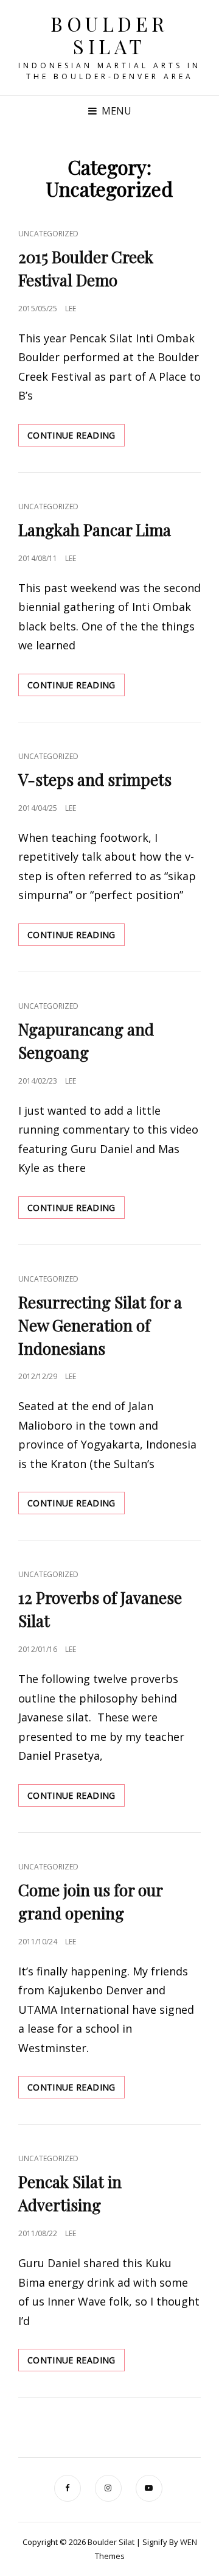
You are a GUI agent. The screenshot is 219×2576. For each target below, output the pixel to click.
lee (71, 309)
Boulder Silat (109, 35)
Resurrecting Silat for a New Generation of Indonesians (100, 1325)
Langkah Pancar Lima (95, 530)
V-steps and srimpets (95, 779)
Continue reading (76, 438)
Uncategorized (48, 234)
